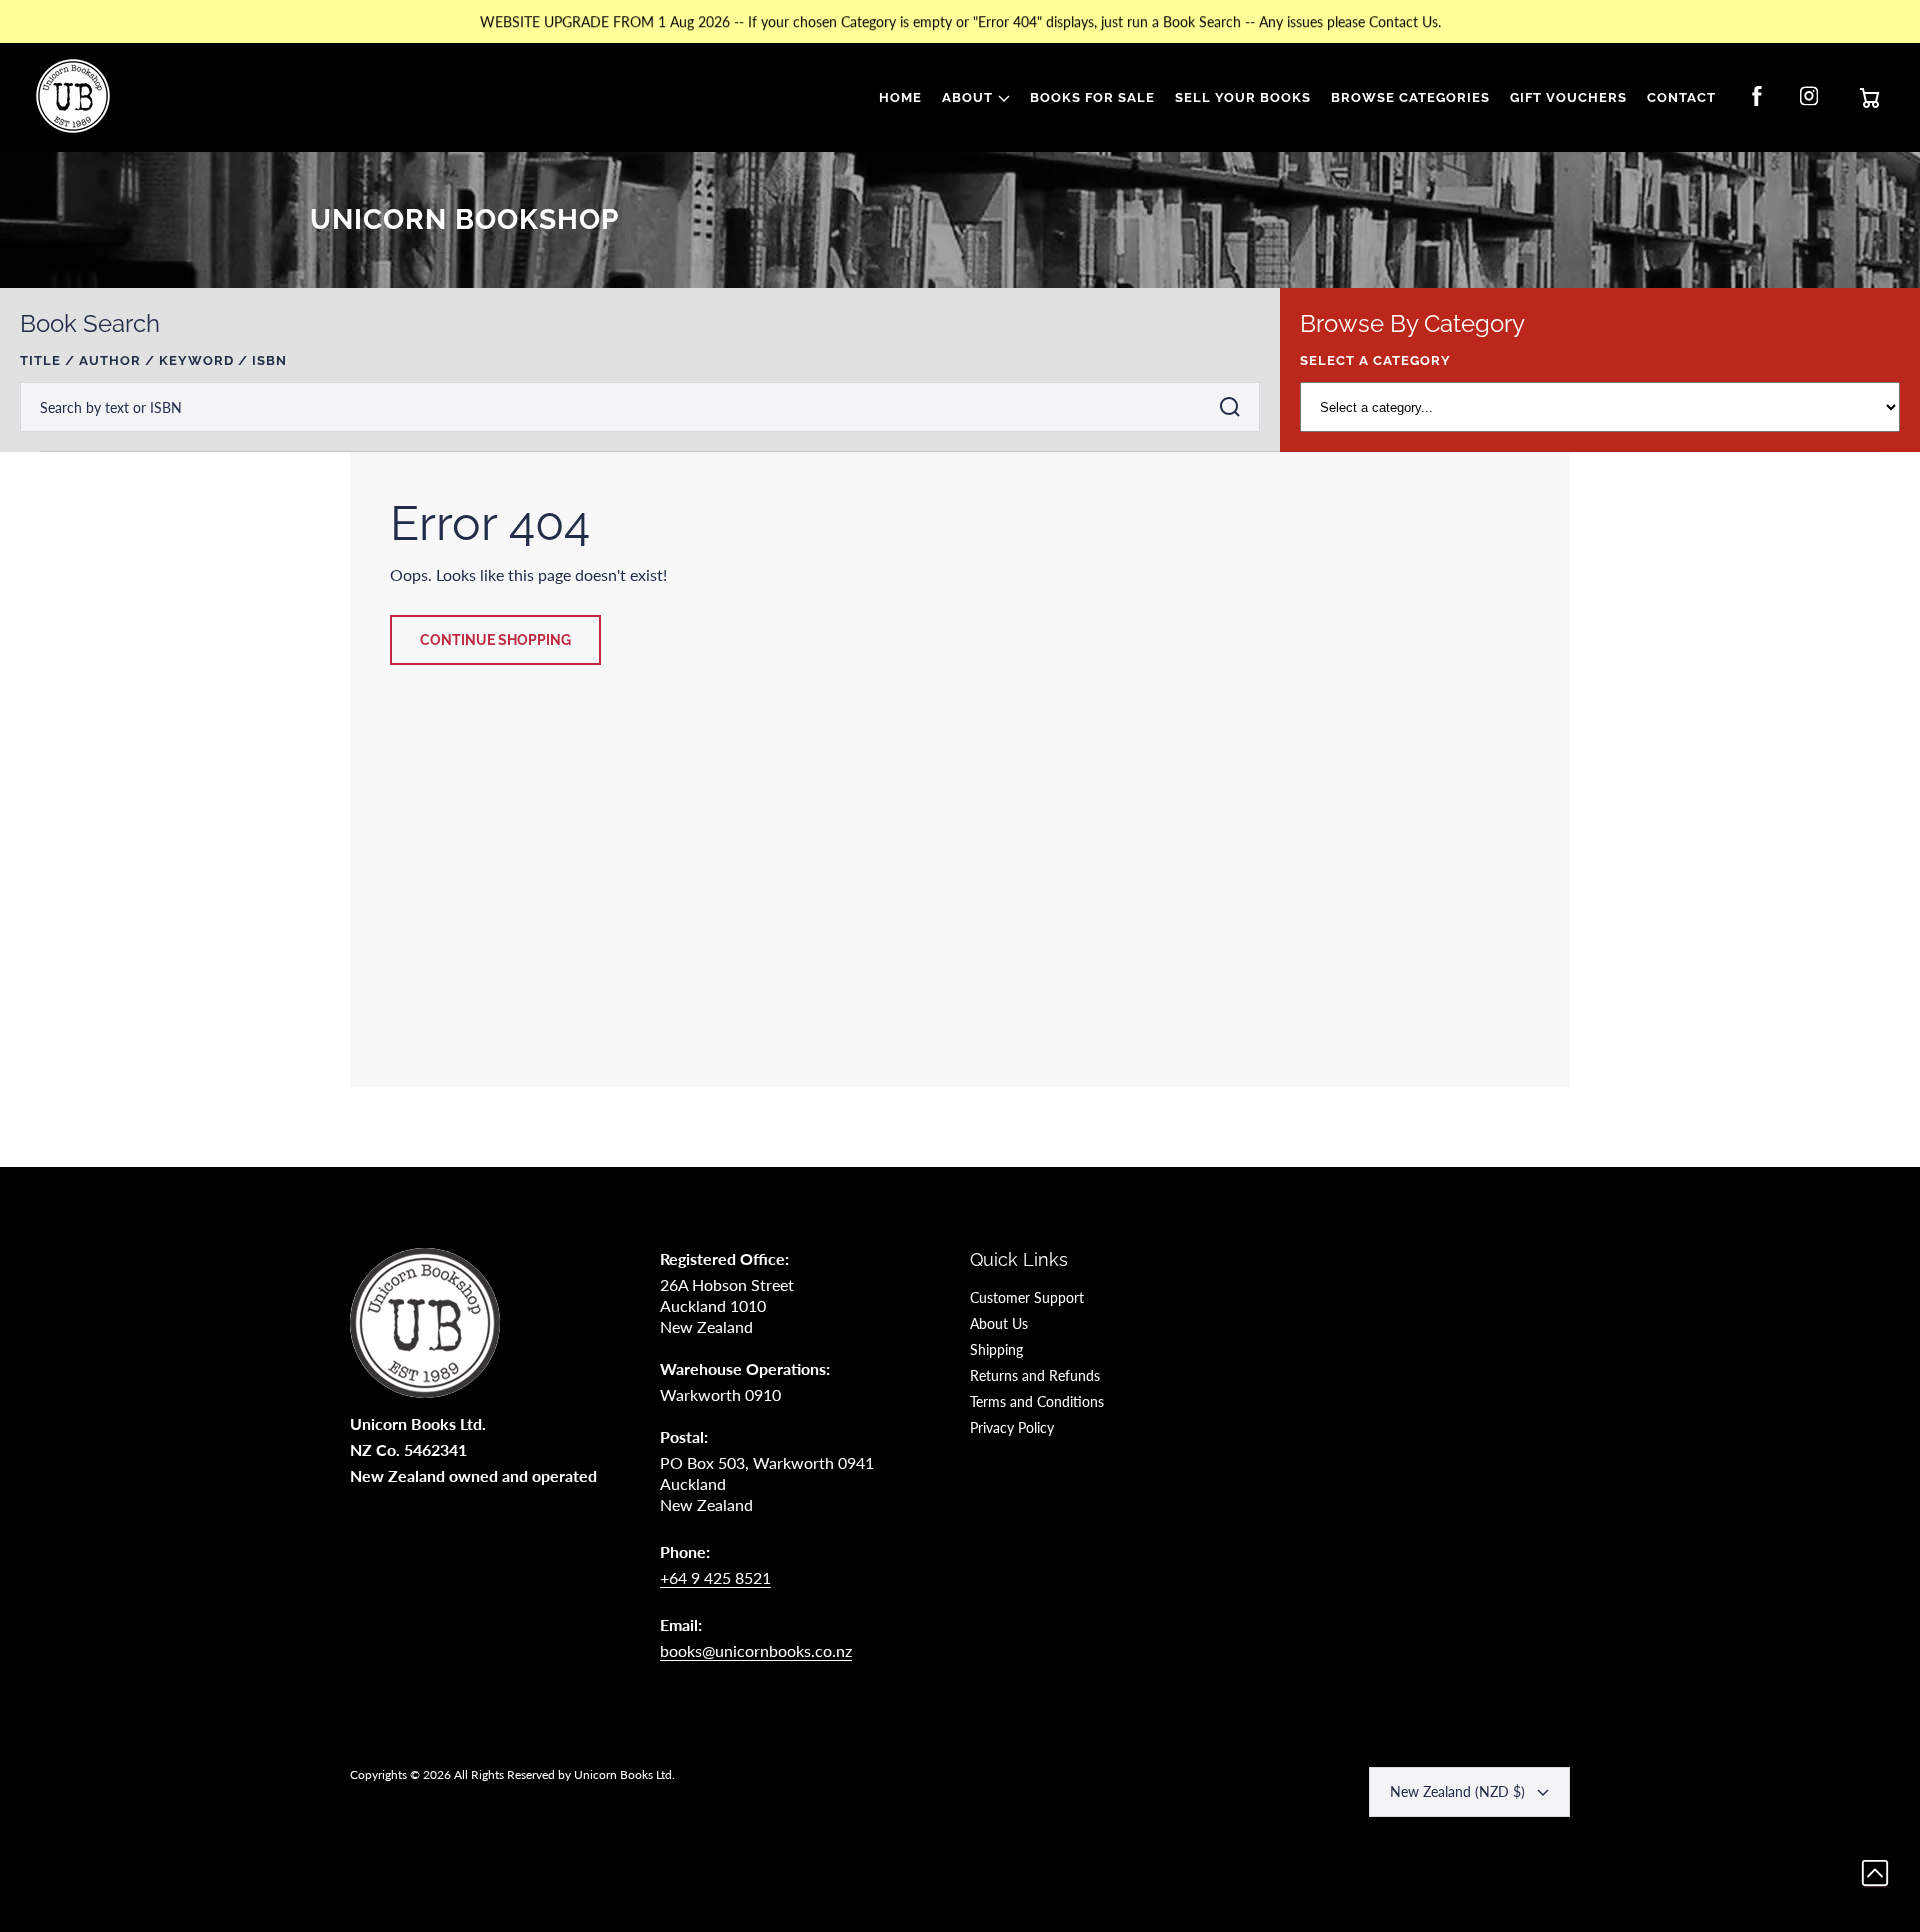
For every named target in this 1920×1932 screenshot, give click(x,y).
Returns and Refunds (1035, 1375)
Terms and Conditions (1037, 1401)
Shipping (996, 1349)
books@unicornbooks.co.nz (756, 1650)
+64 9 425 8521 (715, 1577)
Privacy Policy (1012, 1427)
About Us (999, 1323)
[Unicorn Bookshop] (73, 98)
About (967, 97)
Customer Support (1027, 1297)
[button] (976, 98)
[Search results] (1235, 407)
